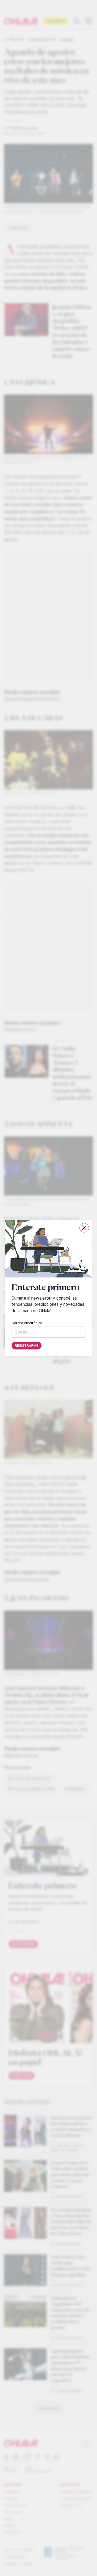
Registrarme (27, 1346)
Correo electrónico (27, 1323)
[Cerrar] (84, 1228)
